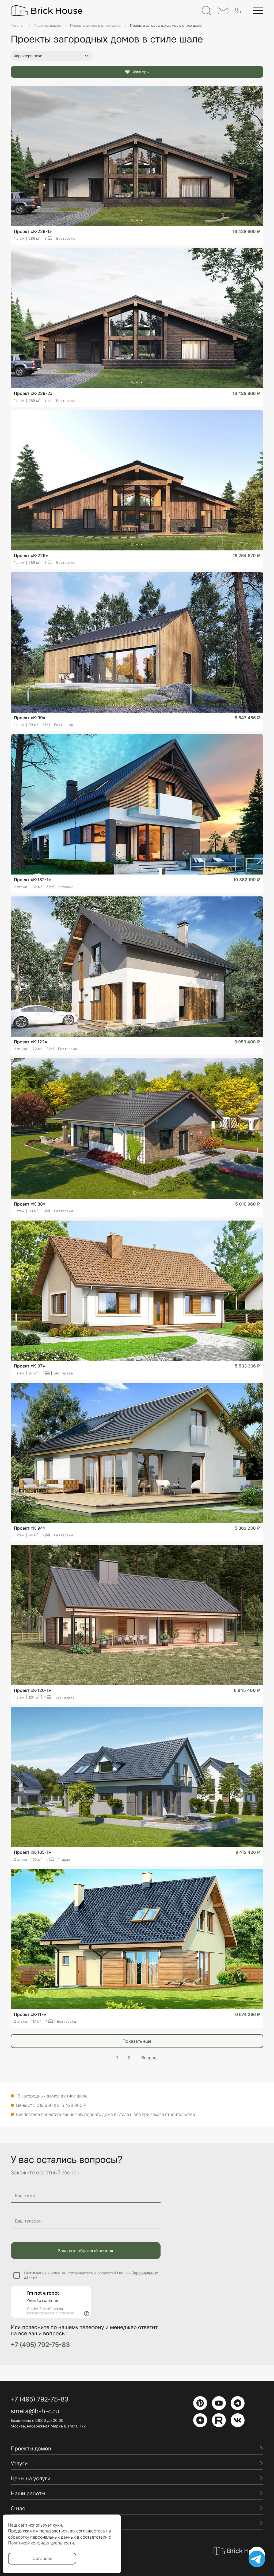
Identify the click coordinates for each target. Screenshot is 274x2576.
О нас (18, 2508)
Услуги (19, 2464)
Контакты (23, 2523)
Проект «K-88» (30, 1204)
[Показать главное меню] (258, 10)
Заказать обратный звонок (86, 2251)
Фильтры (141, 72)
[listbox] (250, 59)
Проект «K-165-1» (33, 1852)
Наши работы (28, 2493)
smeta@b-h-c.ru (35, 2411)
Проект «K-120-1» (33, 1690)
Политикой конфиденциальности (41, 2543)
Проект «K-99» (30, 718)
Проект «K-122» (31, 1042)
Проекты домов (31, 2449)
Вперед (149, 2058)
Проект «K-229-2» (33, 393)
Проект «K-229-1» (33, 231)
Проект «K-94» (30, 1528)
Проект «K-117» (30, 2014)
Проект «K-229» (31, 555)
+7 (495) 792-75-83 (40, 2345)
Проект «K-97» (30, 1366)
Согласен (42, 2558)
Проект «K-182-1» (33, 880)
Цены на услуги (31, 2478)
